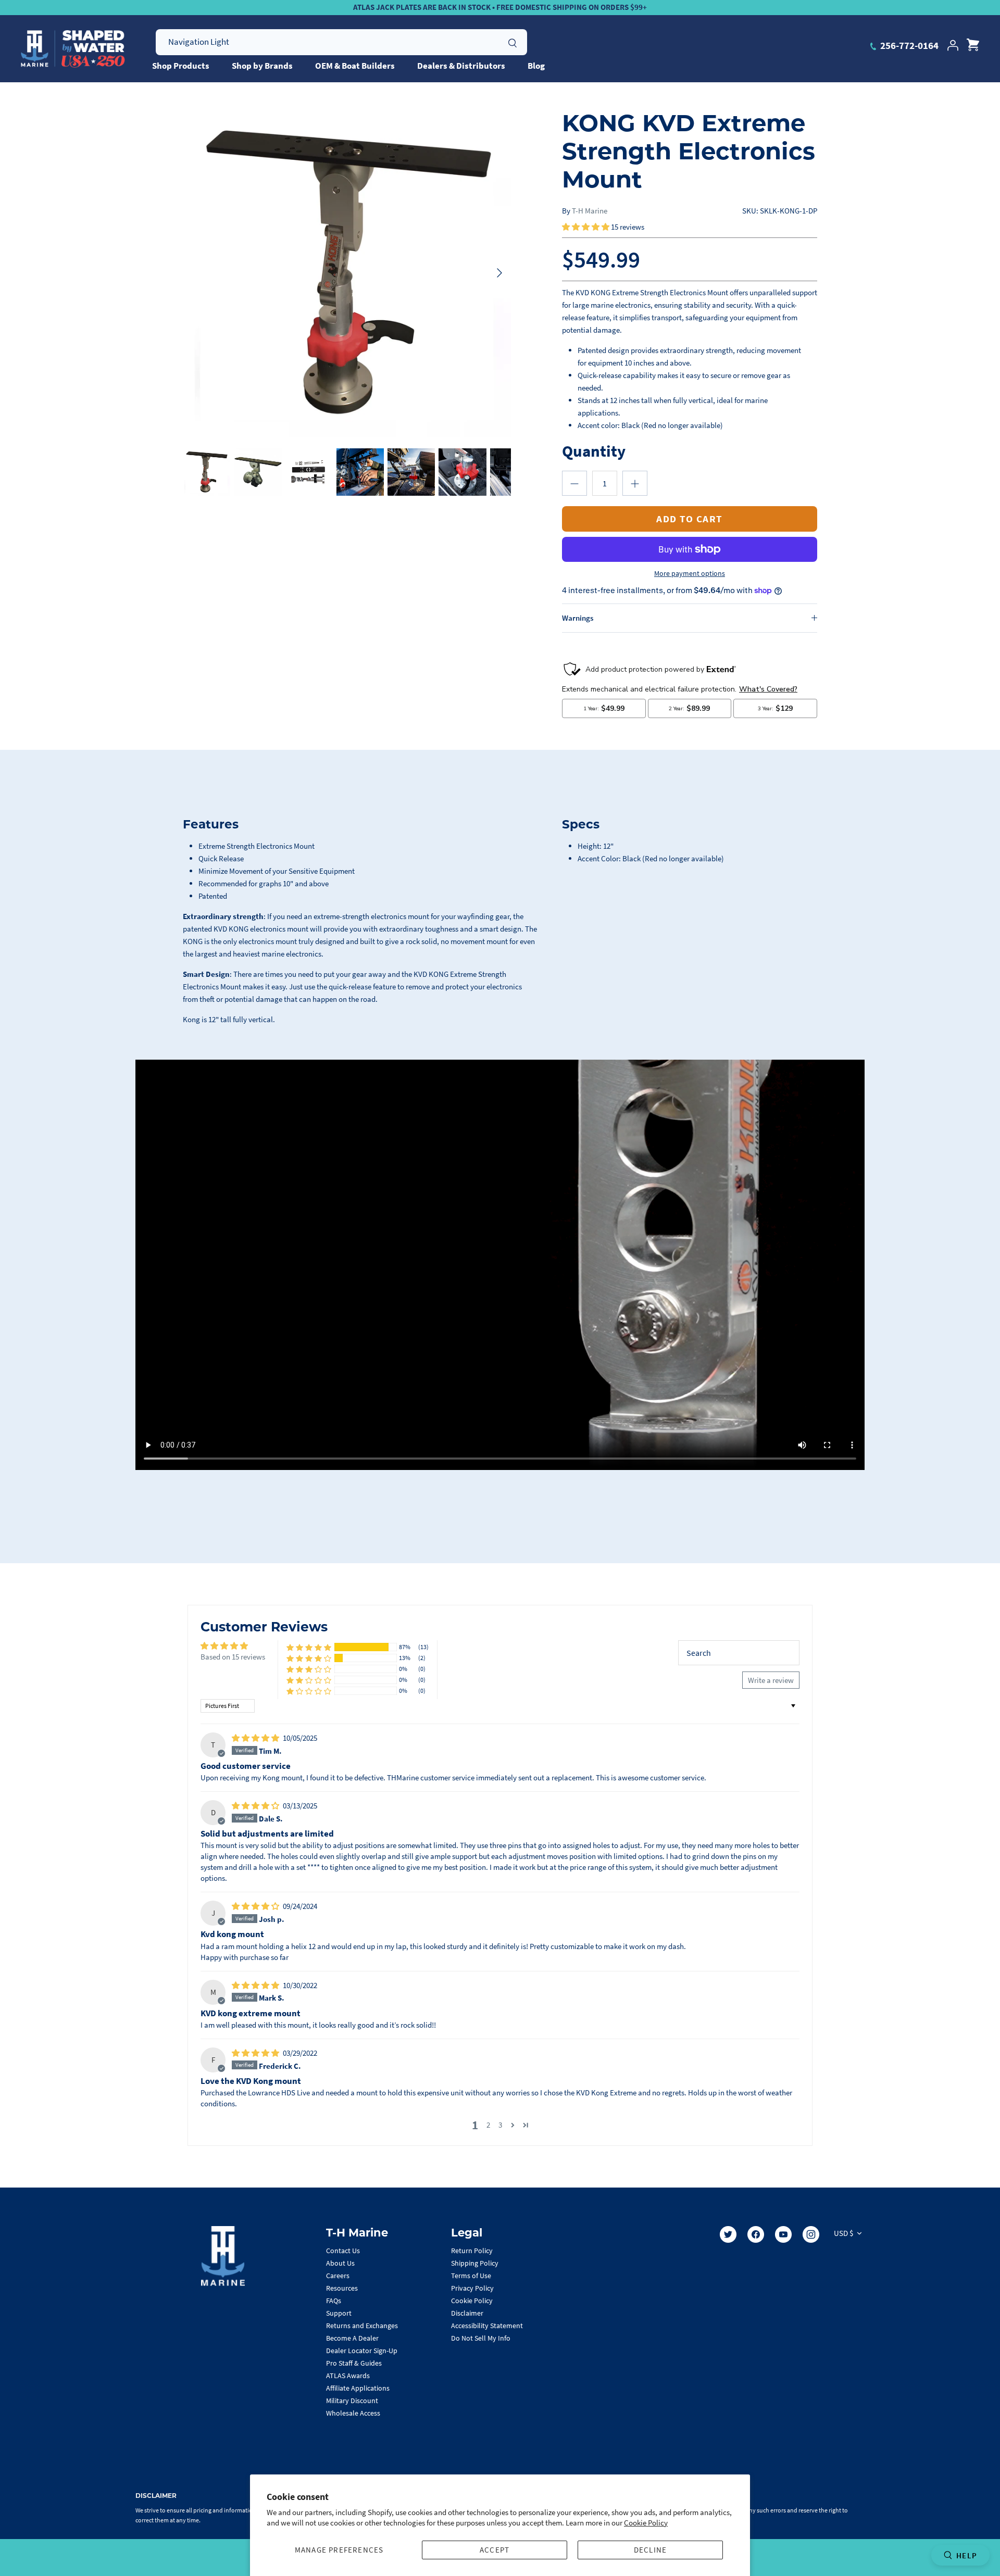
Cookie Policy (646, 2523)
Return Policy (472, 2251)
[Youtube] (783, 2234)
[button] (586, 227)
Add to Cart (690, 519)
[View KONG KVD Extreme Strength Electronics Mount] (207, 472)
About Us (340, 2263)
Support (339, 2313)
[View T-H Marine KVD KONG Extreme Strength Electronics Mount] (258, 472)
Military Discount (352, 2401)
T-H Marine (590, 211)
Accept (495, 2550)
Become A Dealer (352, 2338)
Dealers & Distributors (461, 66)
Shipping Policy (475, 2263)
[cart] (973, 45)
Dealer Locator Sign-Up (362, 2351)
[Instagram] (811, 2234)
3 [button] (500, 2125)
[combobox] (341, 42)
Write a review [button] (771, 1680)
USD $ (843, 2233)
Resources (342, 2288)
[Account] (953, 45)
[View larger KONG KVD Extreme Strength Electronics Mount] (347, 273)
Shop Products (181, 66)
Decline (650, 2550)
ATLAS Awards (348, 2376)
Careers (338, 2276)
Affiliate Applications (358, 2388)
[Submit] (512, 42)
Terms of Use (471, 2276)
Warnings (578, 618)
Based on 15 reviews (233, 1657)
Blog (536, 66)
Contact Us (343, 2251)
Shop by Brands (262, 66)
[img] (256, 1738)
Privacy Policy (472, 2288)
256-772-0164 (908, 45)
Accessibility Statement (487, 2326)
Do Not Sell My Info (481, 2338)
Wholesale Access (353, 2413)
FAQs (334, 2301)
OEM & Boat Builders (355, 66)
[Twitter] (728, 2234)
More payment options (690, 574)
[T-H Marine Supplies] (73, 49)
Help (967, 2555)
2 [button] (488, 2125)
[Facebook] (756, 2234)
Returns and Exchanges (362, 2326)
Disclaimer (467, 2313)
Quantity (594, 451)
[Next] (499, 273)
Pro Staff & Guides (354, 2363)
